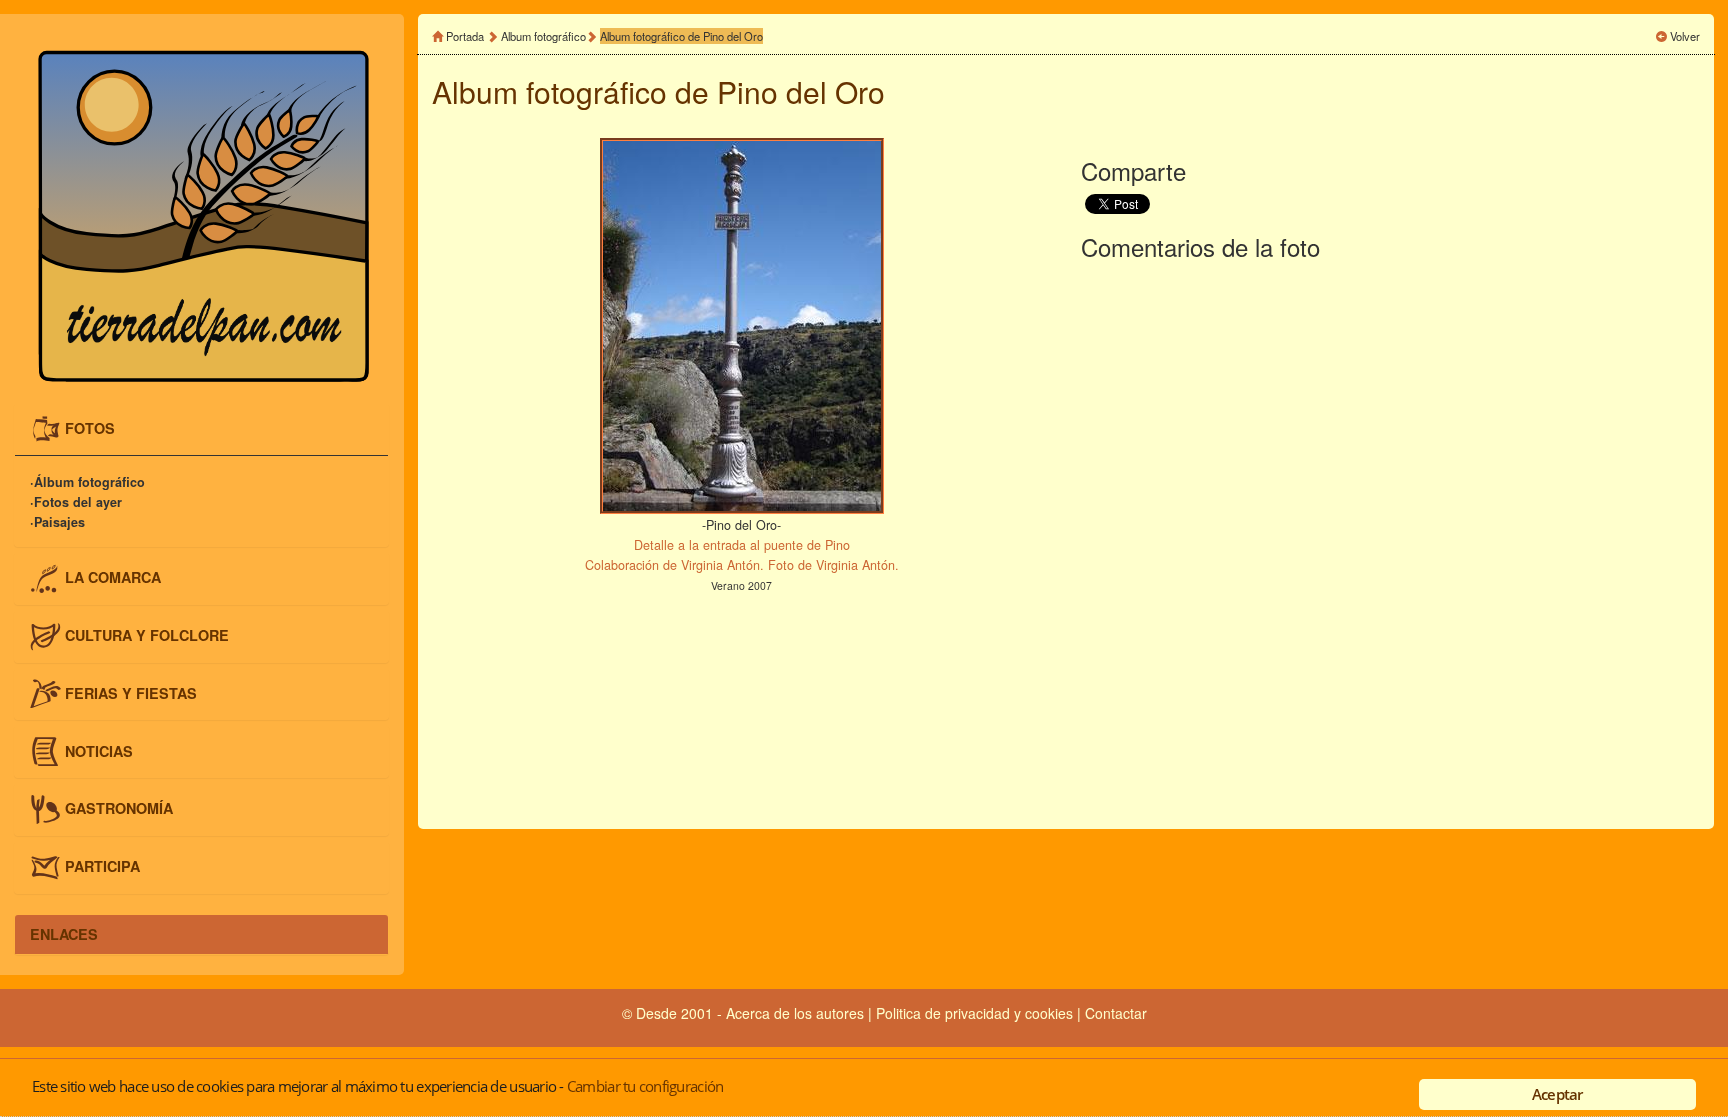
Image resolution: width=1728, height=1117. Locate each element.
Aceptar (1557, 1094)
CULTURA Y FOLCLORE (147, 634)
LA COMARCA (113, 577)
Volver (1685, 36)
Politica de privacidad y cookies (976, 1013)
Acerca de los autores (795, 1013)
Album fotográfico (543, 36)
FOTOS (90, 428)
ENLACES (64, 934)
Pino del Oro (801, 91)
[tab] (201, 429)
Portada (465, 36)
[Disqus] (1390, 541)
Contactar (1116, 1013)
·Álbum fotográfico (87, 482)
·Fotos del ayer (76, 502)
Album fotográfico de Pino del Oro (681, 36)
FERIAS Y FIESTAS (131, 692)
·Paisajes (57, 522)
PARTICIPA (102, 866)
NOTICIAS (99, 750)
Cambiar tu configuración (645, 1086)
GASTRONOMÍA (119, 808)
